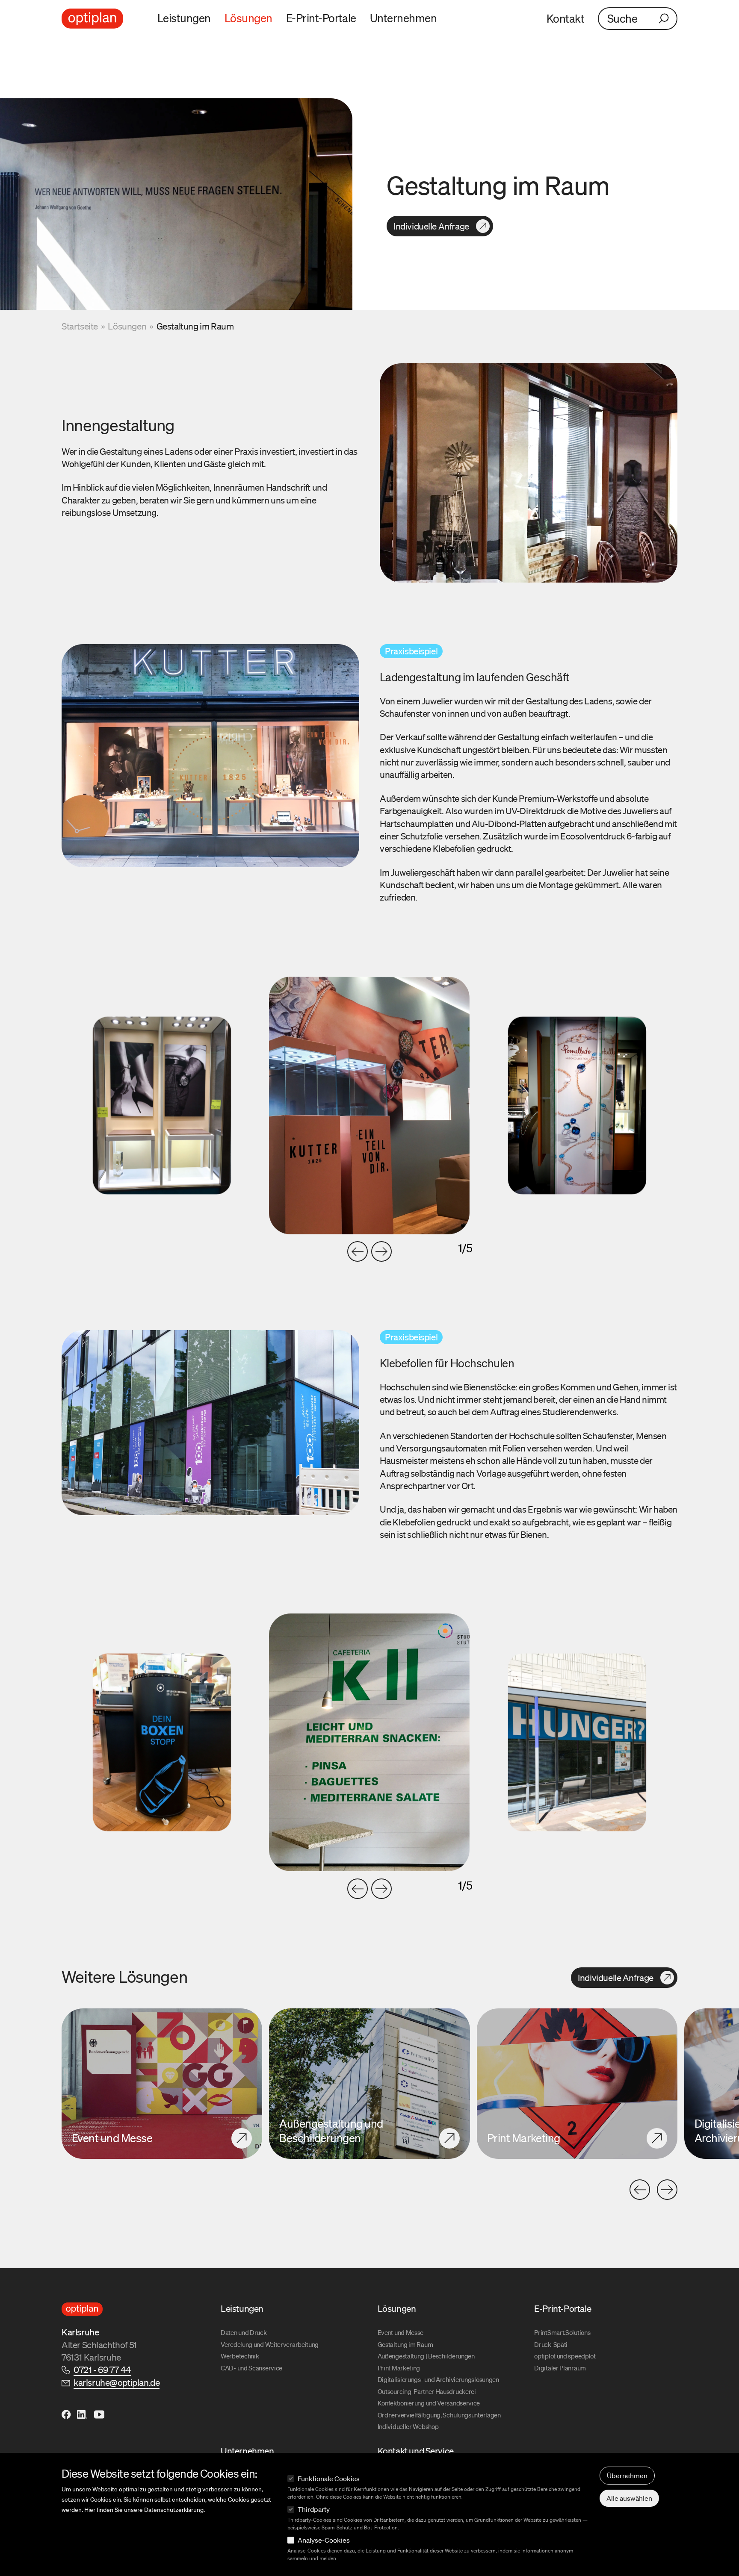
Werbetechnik (240, 2356)
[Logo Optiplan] (92, 19)
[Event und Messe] (162, 2084)
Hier (90, 2510)
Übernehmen (627, 2476)
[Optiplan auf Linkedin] (82, 2414)
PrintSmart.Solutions (562, 2332)
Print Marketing (399, 2368)
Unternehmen (403, 18)
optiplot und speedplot (565, 2356)
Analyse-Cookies (324, 2540)
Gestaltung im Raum (405, 2344)
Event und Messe (401, 2332)
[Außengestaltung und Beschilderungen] (369, 2084)
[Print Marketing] (577, 2084)
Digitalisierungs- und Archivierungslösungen (438, 2379)
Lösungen (248, 18)
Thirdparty (314, 2509)
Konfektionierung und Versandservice (429, 2403)
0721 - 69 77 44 (102, 2370)
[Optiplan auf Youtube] (99, 2414)
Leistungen (184, 18)
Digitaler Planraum (560, 2368)
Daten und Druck (244, 2332)
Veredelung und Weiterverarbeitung (270, 2344)
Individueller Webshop (408, 2426)
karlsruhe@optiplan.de (117, 2382)
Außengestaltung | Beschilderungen (426, 2356)
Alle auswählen (629, 2498)
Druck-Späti (551, 2344)
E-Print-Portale (321, 18)
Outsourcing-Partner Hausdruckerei (427, 2391)
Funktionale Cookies (329, 2479)
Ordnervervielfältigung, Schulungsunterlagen (439, 2415)
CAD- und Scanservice (251, 2368)
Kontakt (565, 18)
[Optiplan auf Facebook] (67, 2414)
